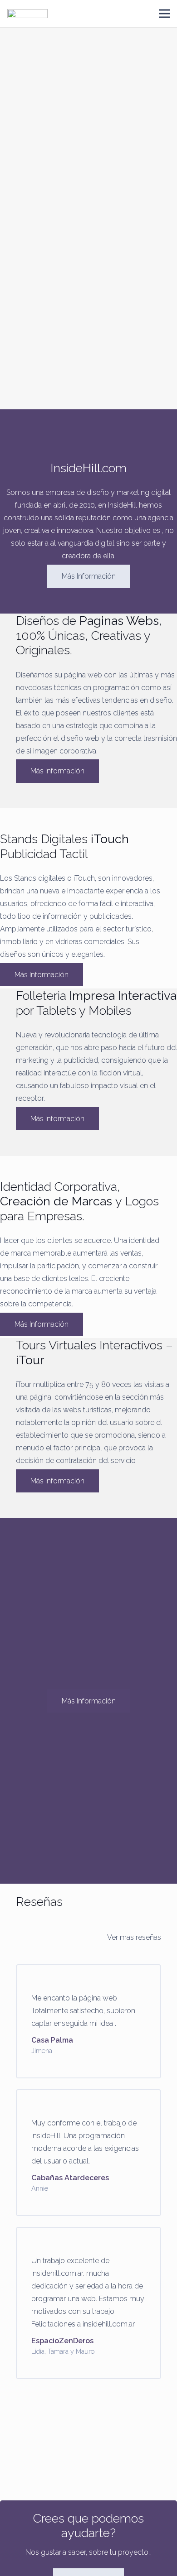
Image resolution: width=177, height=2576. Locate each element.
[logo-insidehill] (27, 14)
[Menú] (164, 14)
